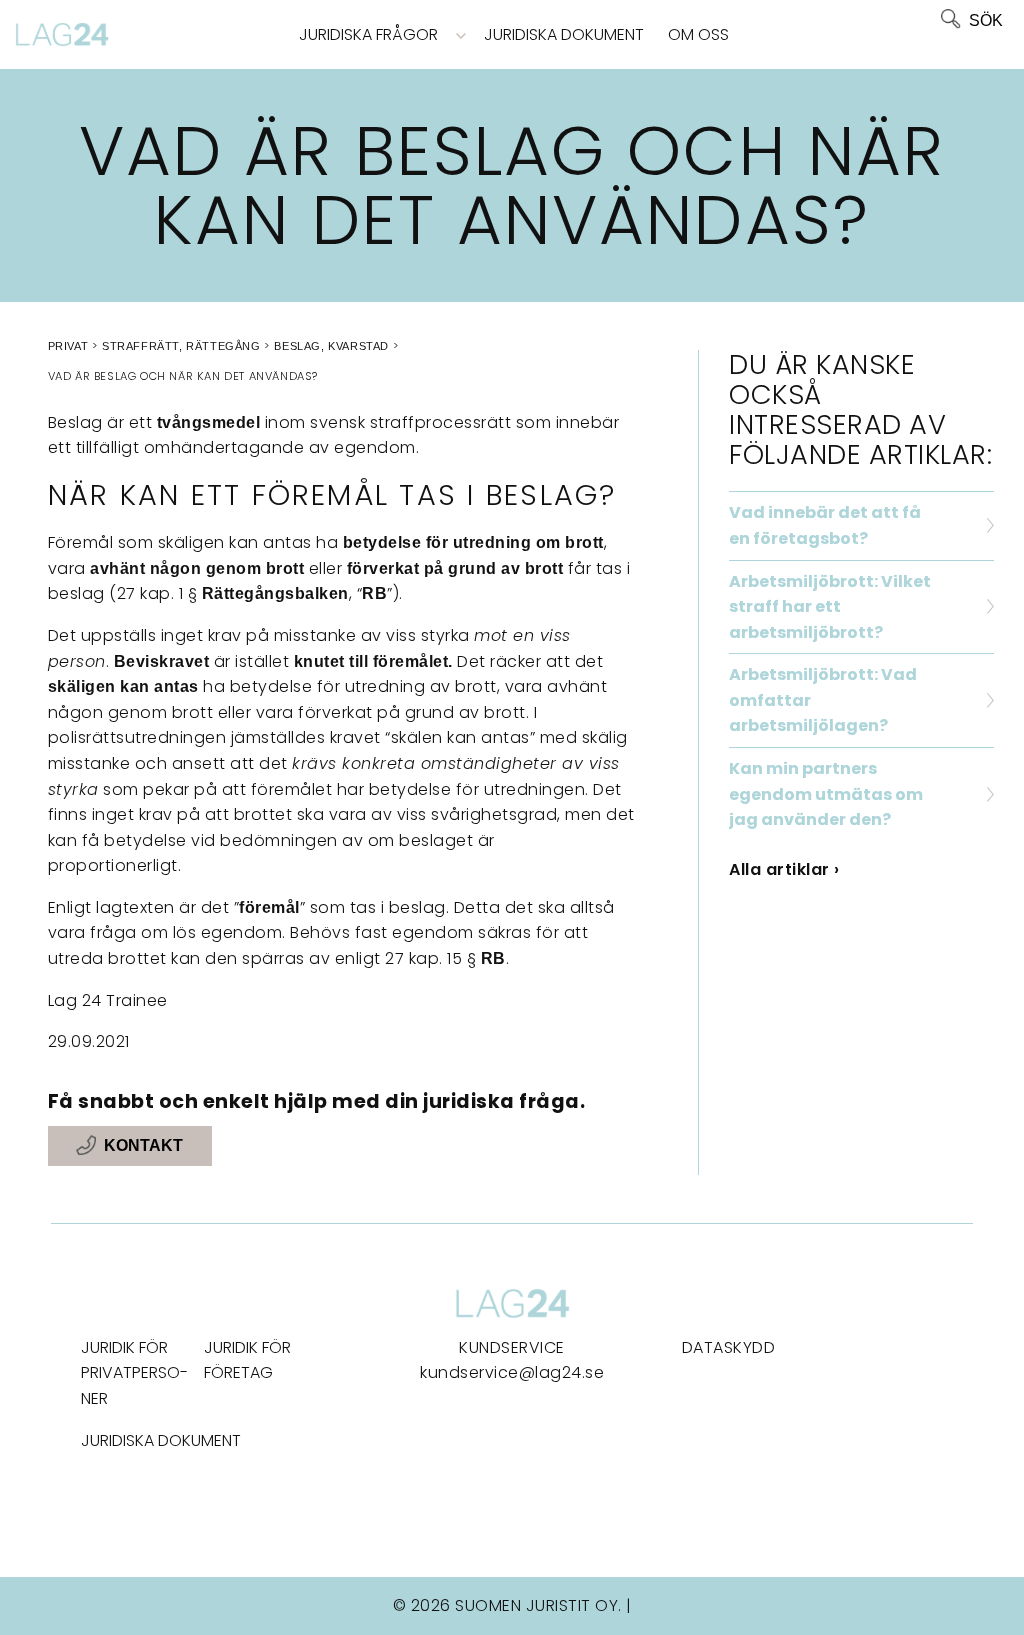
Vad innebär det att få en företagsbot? (825, 525)
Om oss (698, 34)
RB (374, 593)
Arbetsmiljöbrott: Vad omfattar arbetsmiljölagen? (823, 700)
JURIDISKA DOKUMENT (161, 1440)
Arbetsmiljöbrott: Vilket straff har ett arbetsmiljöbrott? (830, 607)
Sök (986, 20)
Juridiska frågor (368, 34)
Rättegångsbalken (275, 593)
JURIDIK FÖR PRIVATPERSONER (134, 1373)
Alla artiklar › (784, 869)
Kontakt (143, 1146)
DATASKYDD (729, 1347)
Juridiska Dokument (564, 34)
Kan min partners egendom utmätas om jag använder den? (826, 794)
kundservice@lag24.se (512, 1372)
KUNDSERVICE (512, 1347)
